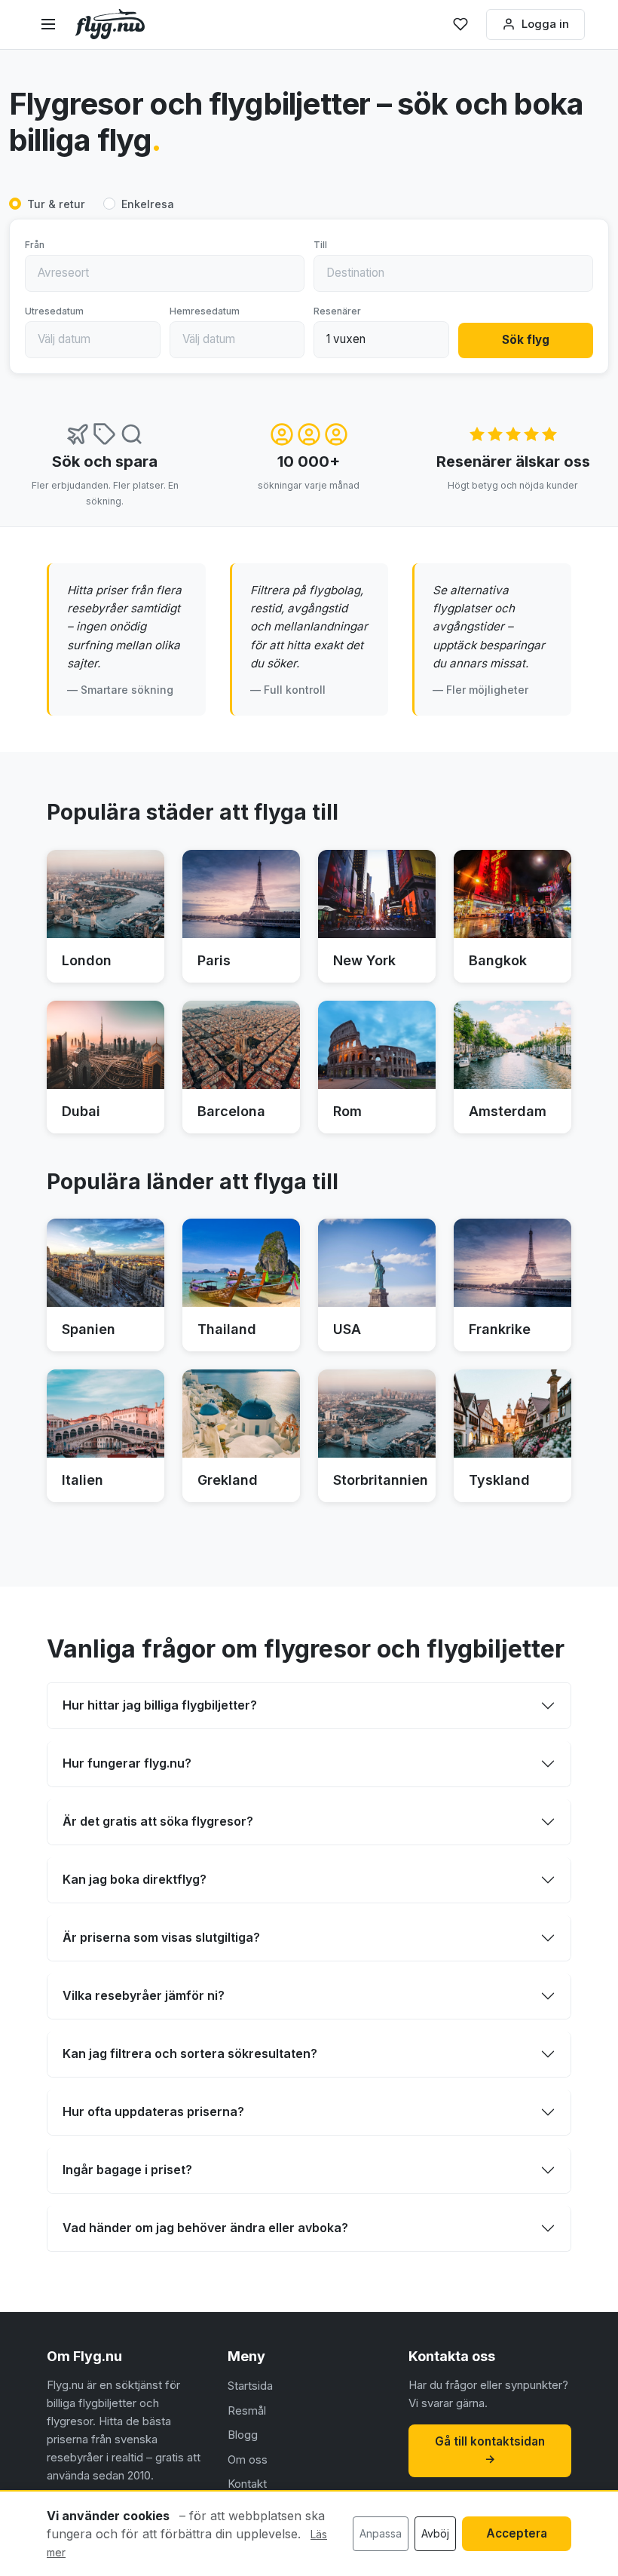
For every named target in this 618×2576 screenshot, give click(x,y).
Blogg (243, 2435)
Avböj (435, 2533)
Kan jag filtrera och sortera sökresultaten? (190, 2053)
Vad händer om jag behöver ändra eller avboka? (205, 2228)
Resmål (247, 2410)
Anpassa (381, 2533)
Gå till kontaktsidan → (490, 2450)
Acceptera (517, 2533)
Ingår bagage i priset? (127, 2170)
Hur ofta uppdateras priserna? (153, 2111)
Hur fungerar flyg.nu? (127, 1763)
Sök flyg (526, 340)
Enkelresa (148, 204)
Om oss (248, 2459)
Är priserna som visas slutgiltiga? (161, 1937)
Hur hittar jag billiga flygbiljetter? (160, 1705)
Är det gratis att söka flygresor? (158, 1821)
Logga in (545, 24)
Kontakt (247, 2484)
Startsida (250, 2386)
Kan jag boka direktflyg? (135, 1879)
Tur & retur (56, 204)
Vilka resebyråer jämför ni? (144, 1995)
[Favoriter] (460, 24)
